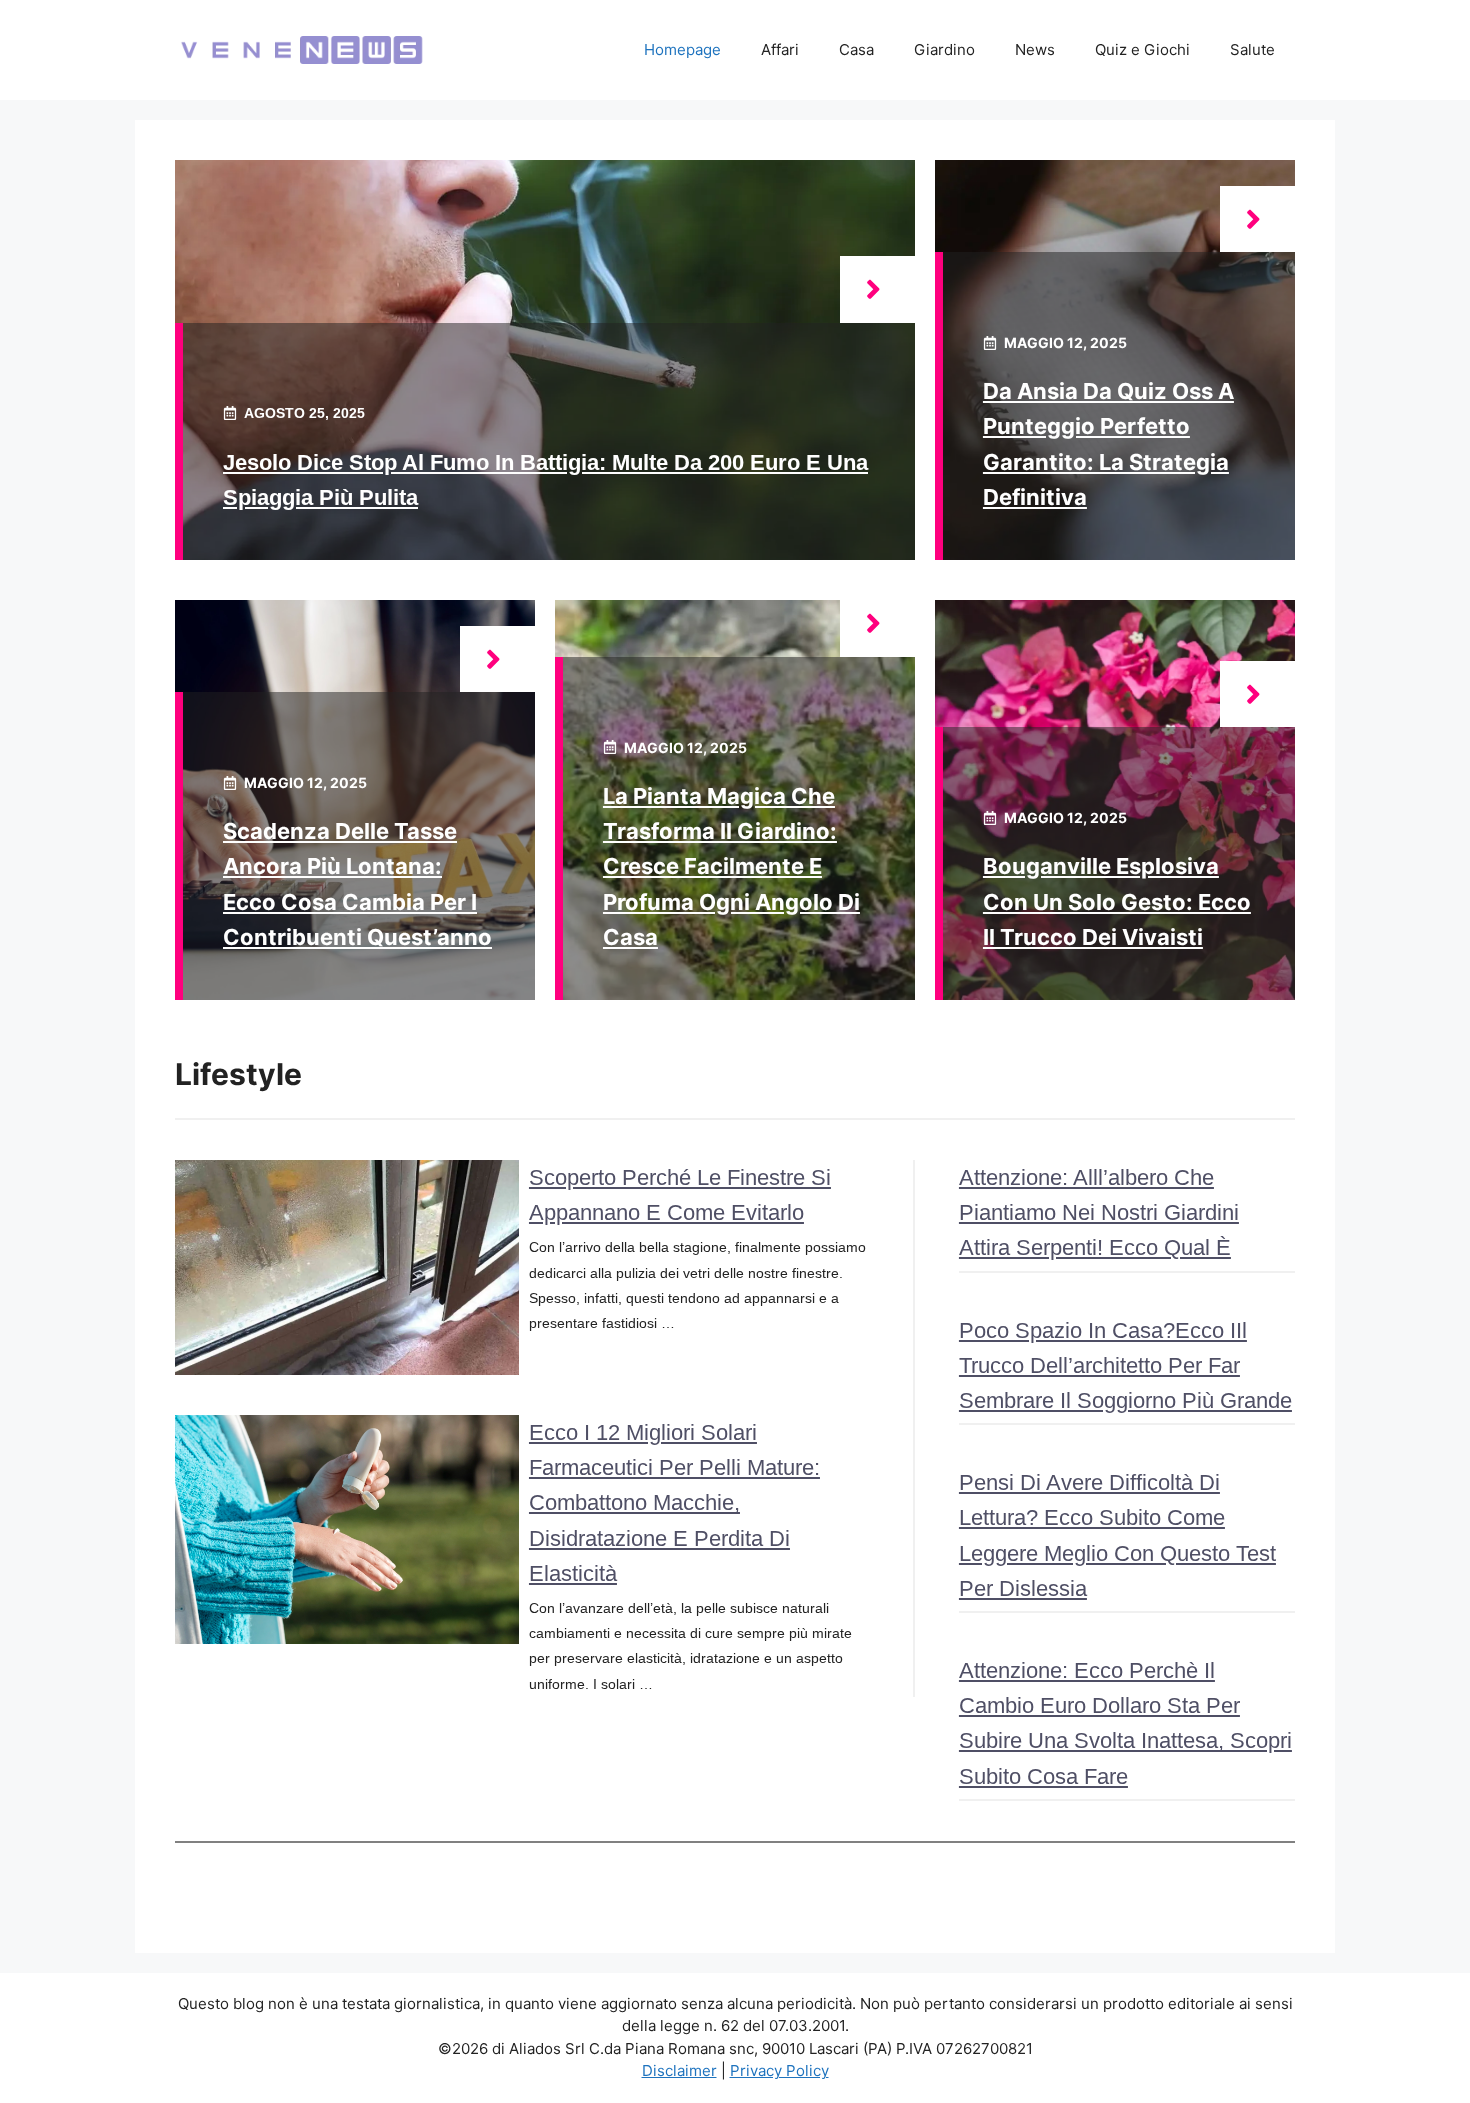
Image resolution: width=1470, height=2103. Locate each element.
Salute (1252, 49)
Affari (780, 49)
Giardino (944, 49)
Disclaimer (679, 2070)
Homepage (682, 49)
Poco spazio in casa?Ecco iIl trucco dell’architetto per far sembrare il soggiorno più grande (1125, 1365)
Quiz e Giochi (1142, 49)
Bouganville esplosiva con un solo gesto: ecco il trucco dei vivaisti (1117, 901)
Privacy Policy (779, 2070)
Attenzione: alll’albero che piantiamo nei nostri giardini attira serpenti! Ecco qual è (1099, 1212)
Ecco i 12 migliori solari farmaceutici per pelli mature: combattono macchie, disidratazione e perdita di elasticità (674, 1503)
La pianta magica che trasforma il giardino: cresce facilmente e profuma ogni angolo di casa (731, 866)
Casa (856, 49)
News (1035, 49)
